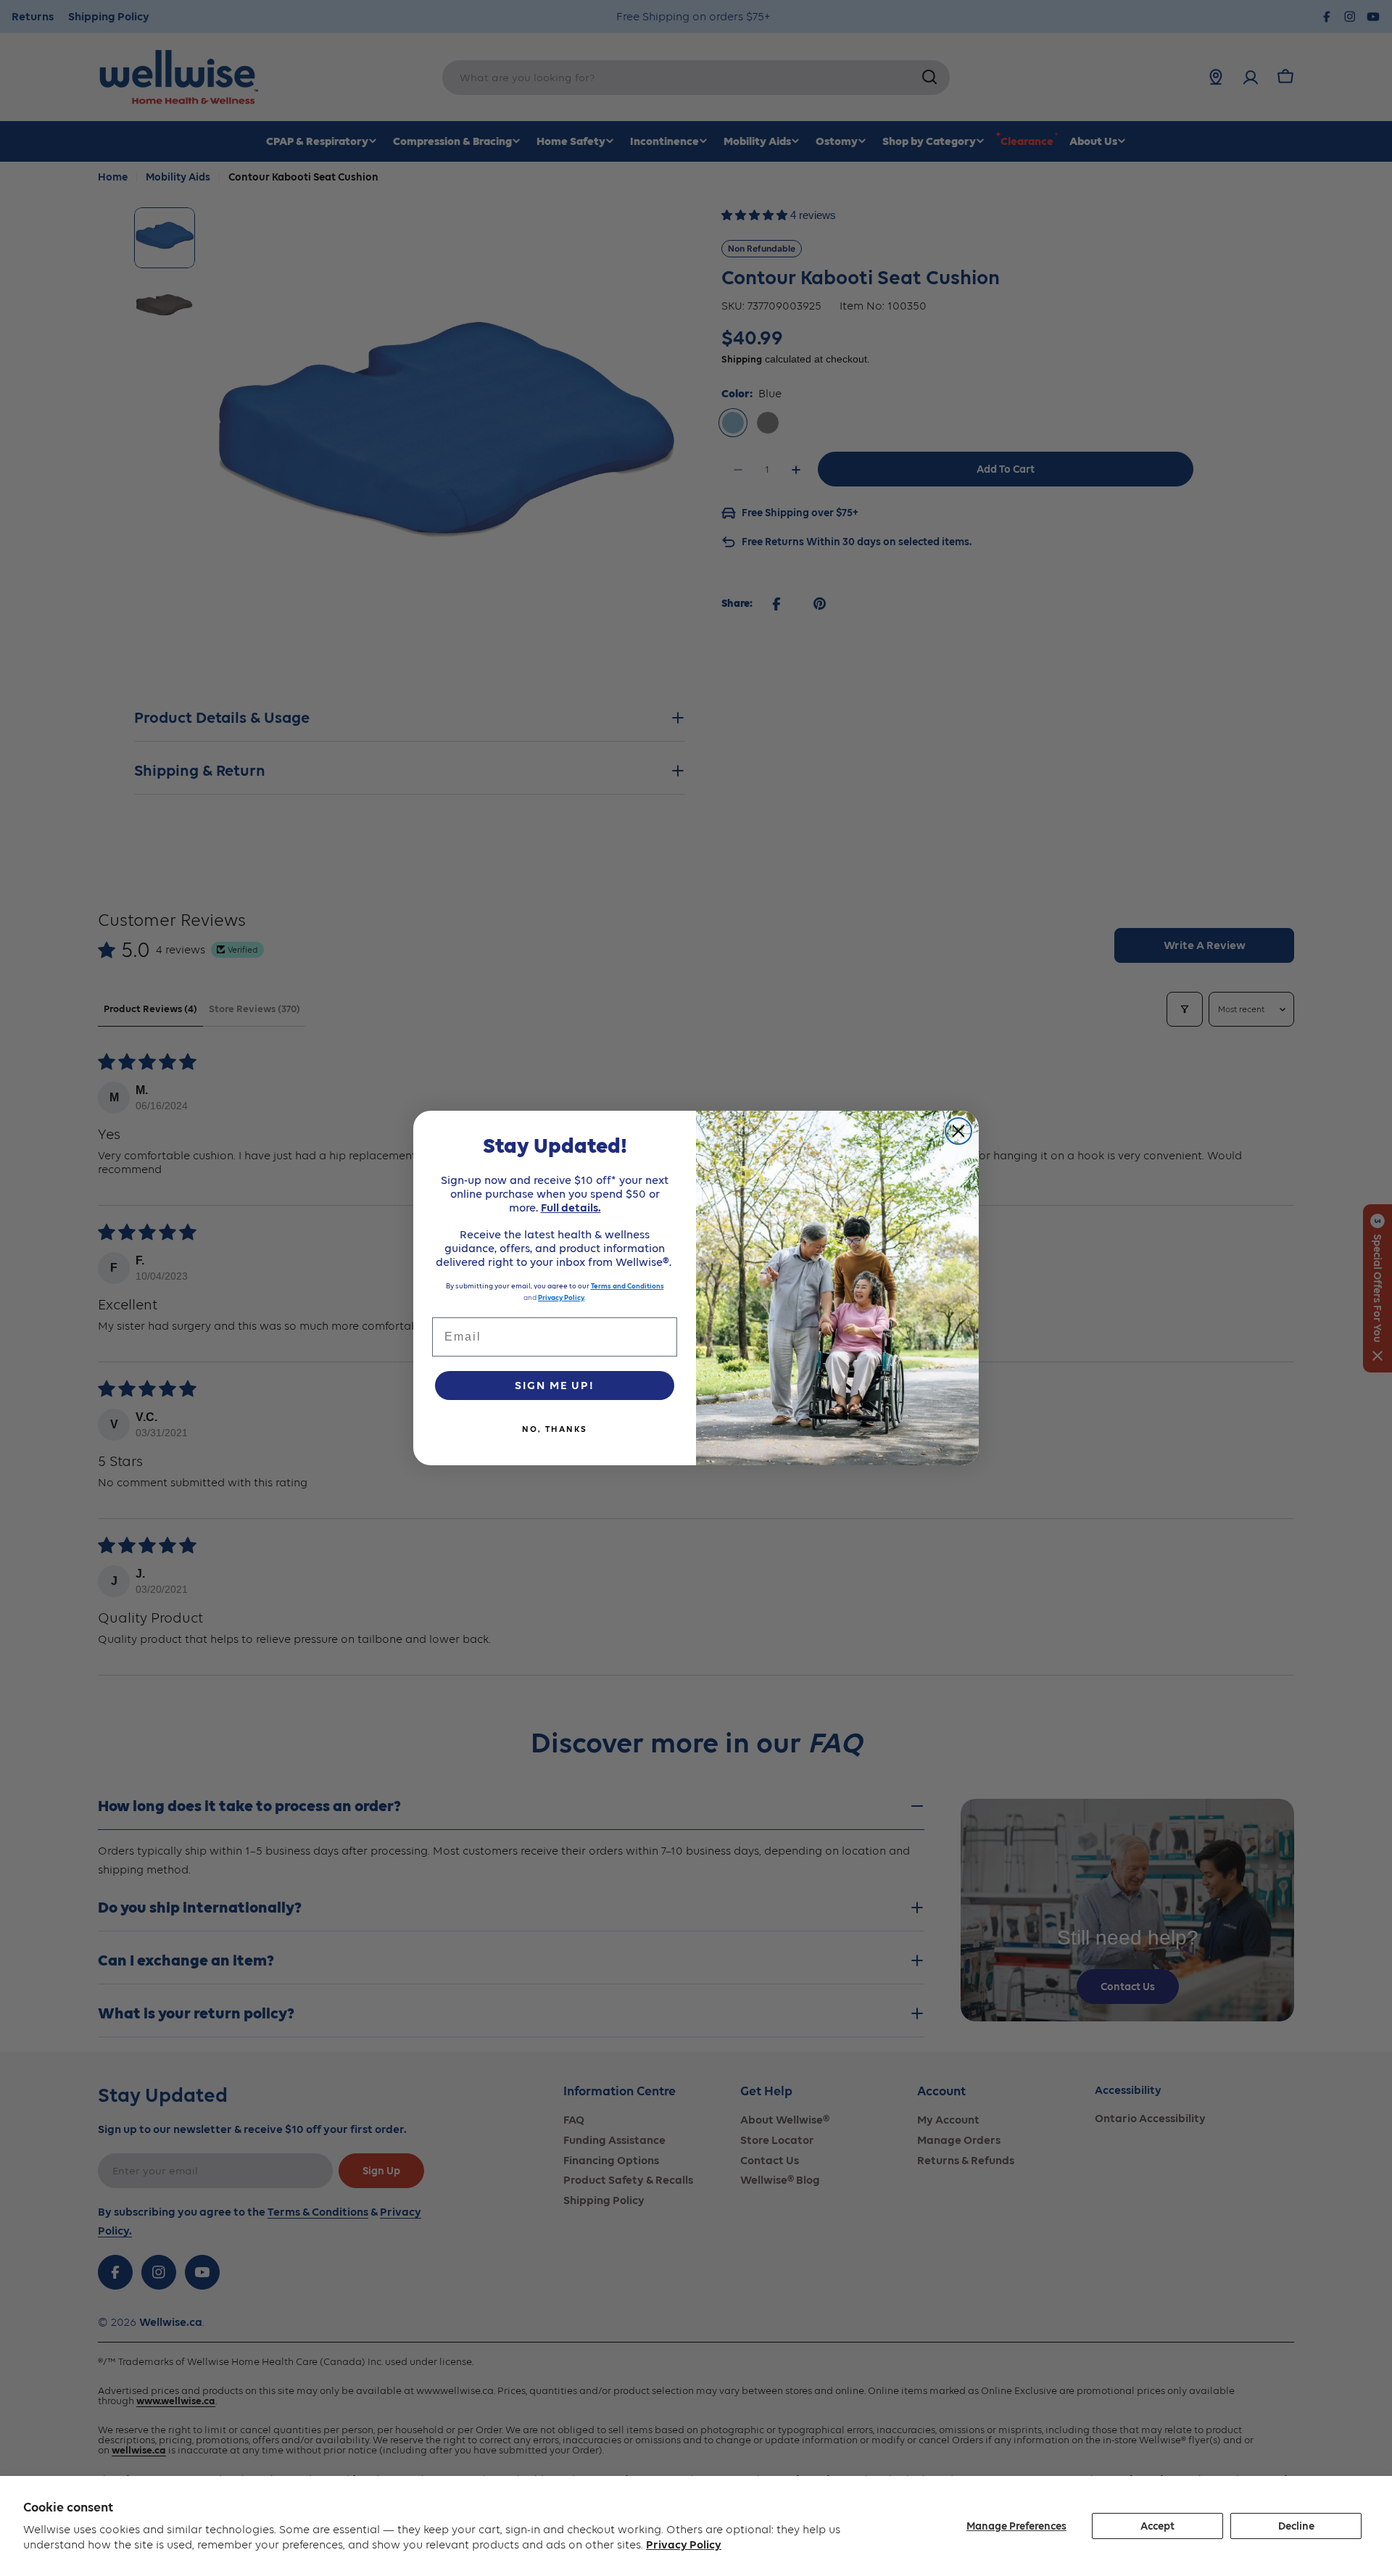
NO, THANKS (555, 1429)
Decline (1296, 2526)
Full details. (571, 1208)
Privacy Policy (684, 2544)
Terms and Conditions (627, 1286)
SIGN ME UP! (555, 1385)
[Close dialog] (958, 1131)
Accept (1157, 2526)
